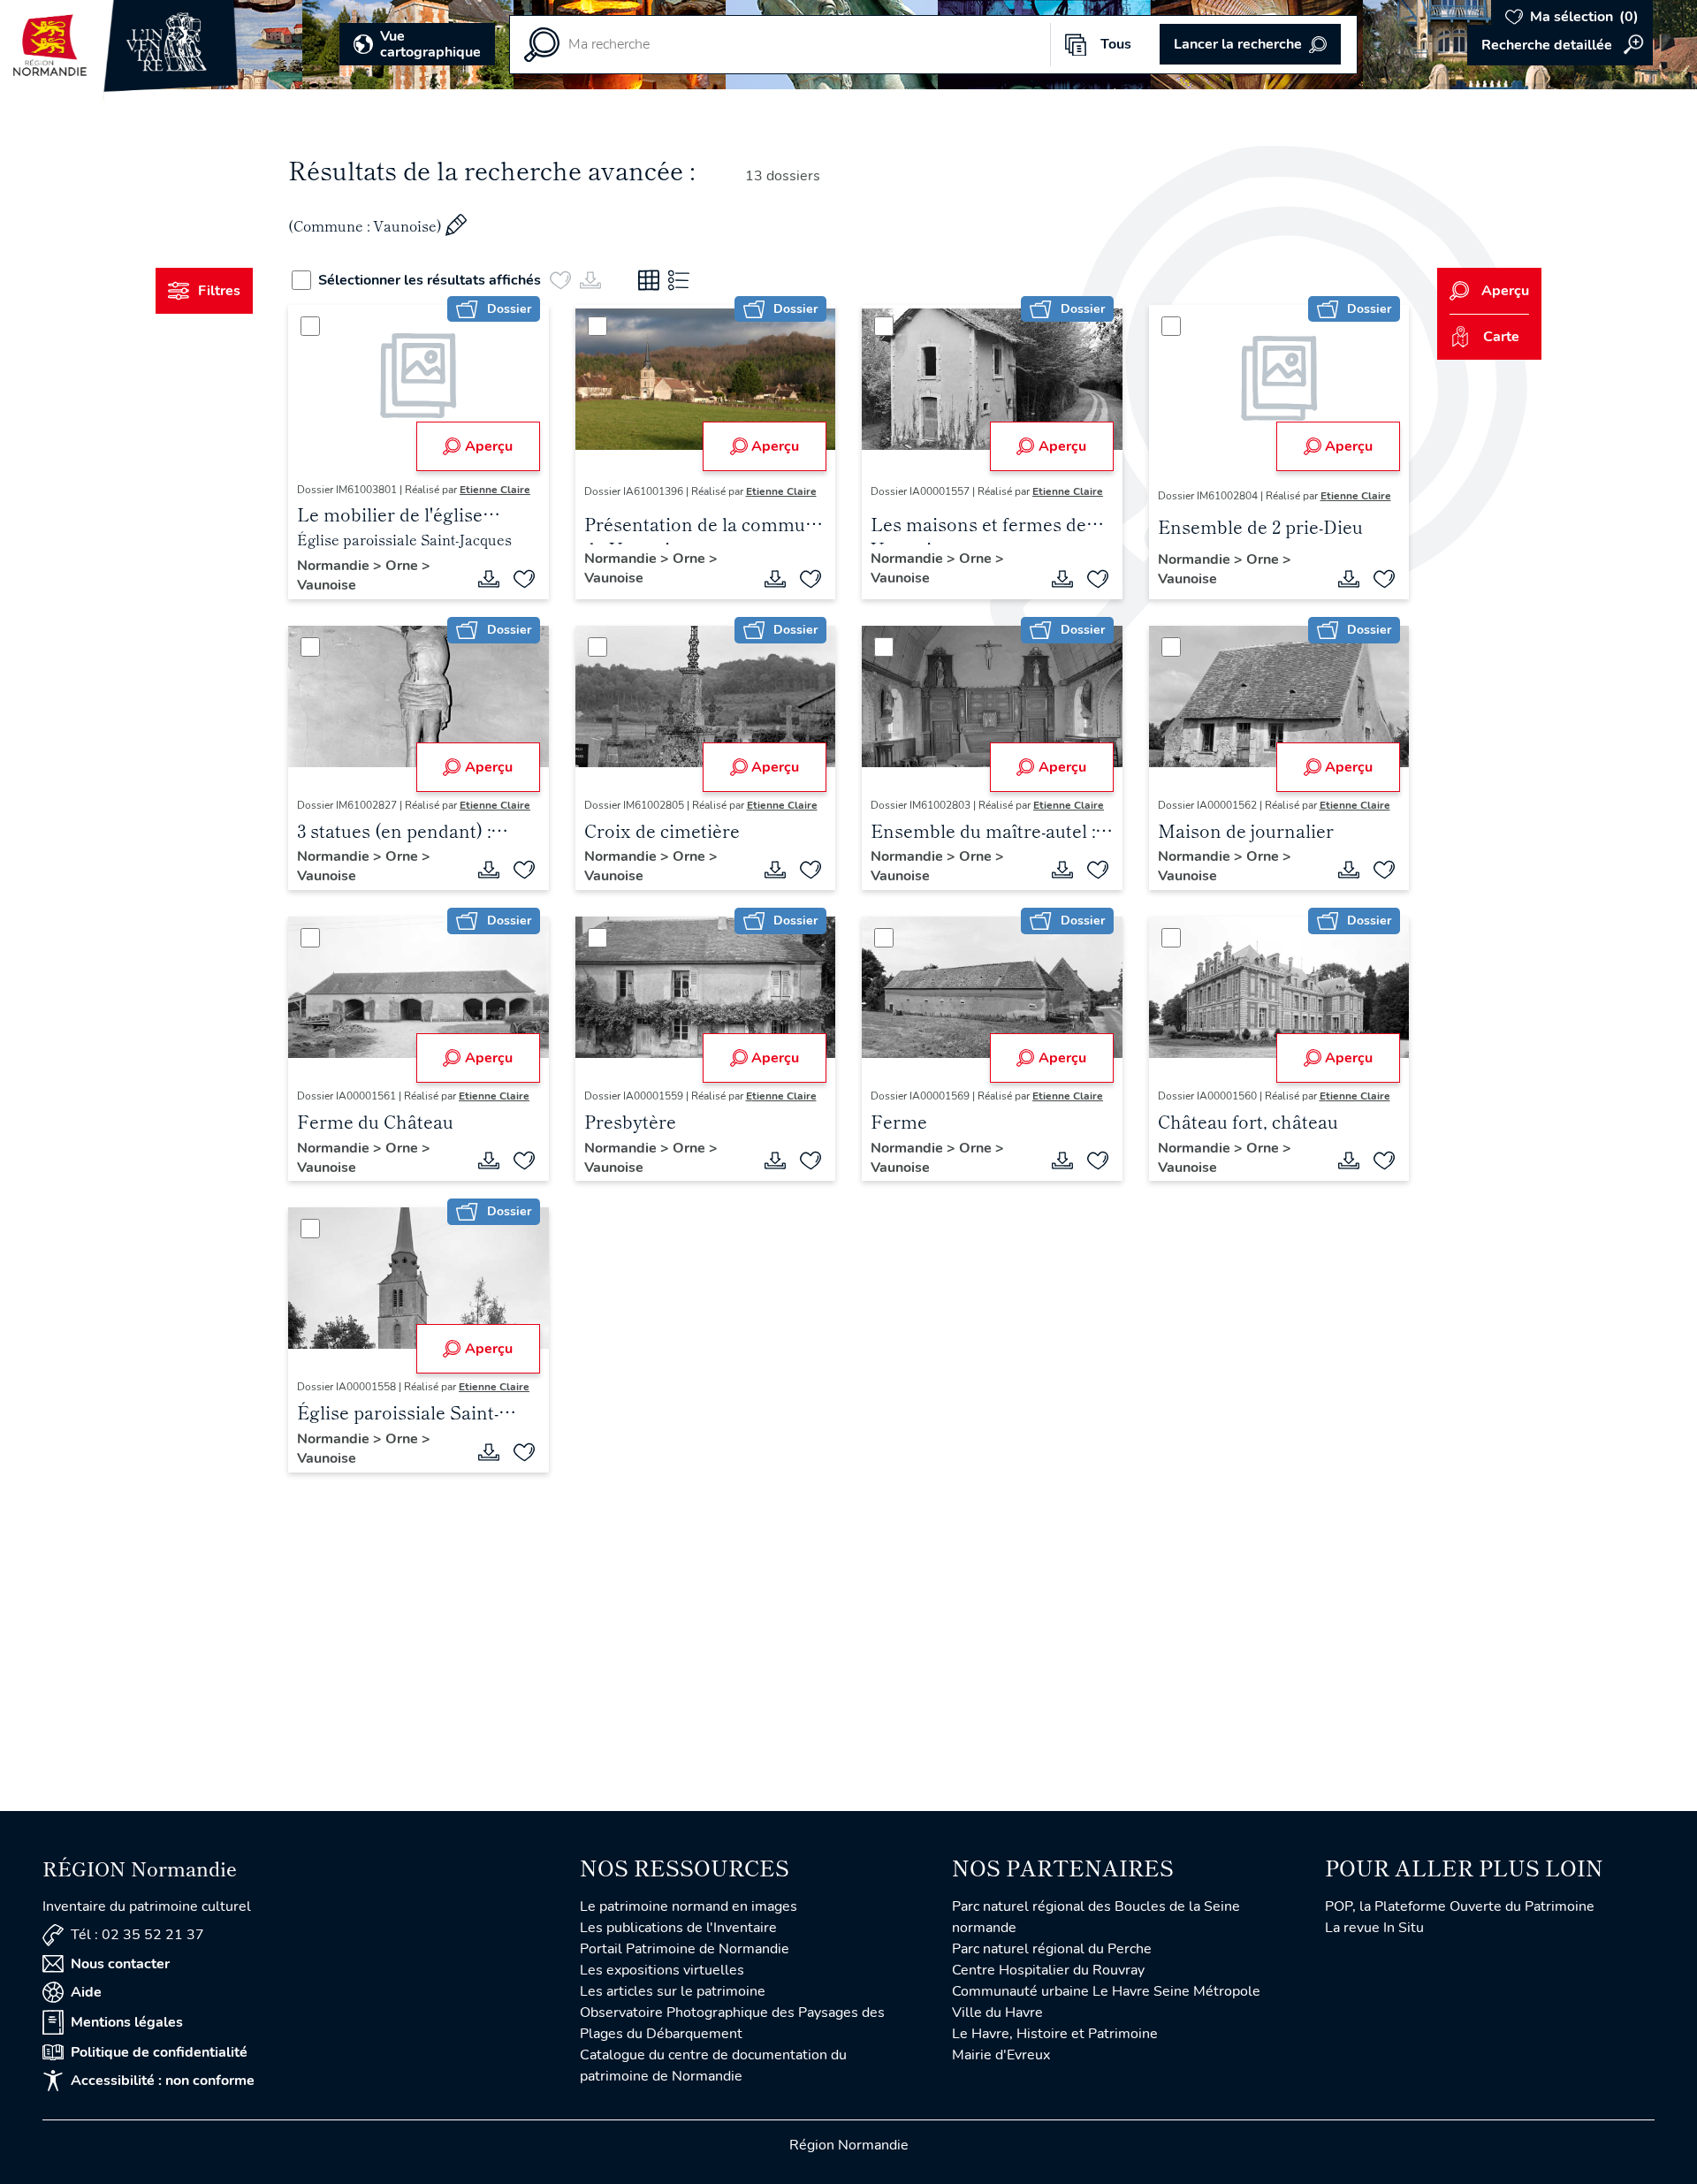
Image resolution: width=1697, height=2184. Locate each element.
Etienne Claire (495, 490)
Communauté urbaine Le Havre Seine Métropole (1106, 1991)
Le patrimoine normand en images (689, 1906)
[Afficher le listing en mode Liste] (679, 280)
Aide (86, 1992)
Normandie (335, 566)
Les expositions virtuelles (662, 1970)
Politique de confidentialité (159, 2052)
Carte (1501, 337)
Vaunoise (327, 585)
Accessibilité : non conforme (163, 2081)
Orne (403, 566)
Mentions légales (127, 2022)
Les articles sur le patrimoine (673, 1991)
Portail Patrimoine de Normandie (685, 1949)
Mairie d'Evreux (1001, 2055)
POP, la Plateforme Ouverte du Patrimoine (1460, 1906)
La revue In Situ (1374, 1928)
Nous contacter (120, 1964)
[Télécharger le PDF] (489, 579)
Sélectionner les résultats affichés (430, 280)
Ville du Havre (997, 2013)
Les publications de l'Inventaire (678, 1928)
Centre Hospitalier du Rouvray (1048, 1970)
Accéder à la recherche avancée (1560, 45)
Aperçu (489, 446)
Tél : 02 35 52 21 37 (137, 1935)
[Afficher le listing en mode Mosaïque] (649, 280)
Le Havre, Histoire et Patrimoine (1055, 2034)
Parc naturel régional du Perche (1052, 1949)
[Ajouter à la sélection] (524, 579)
